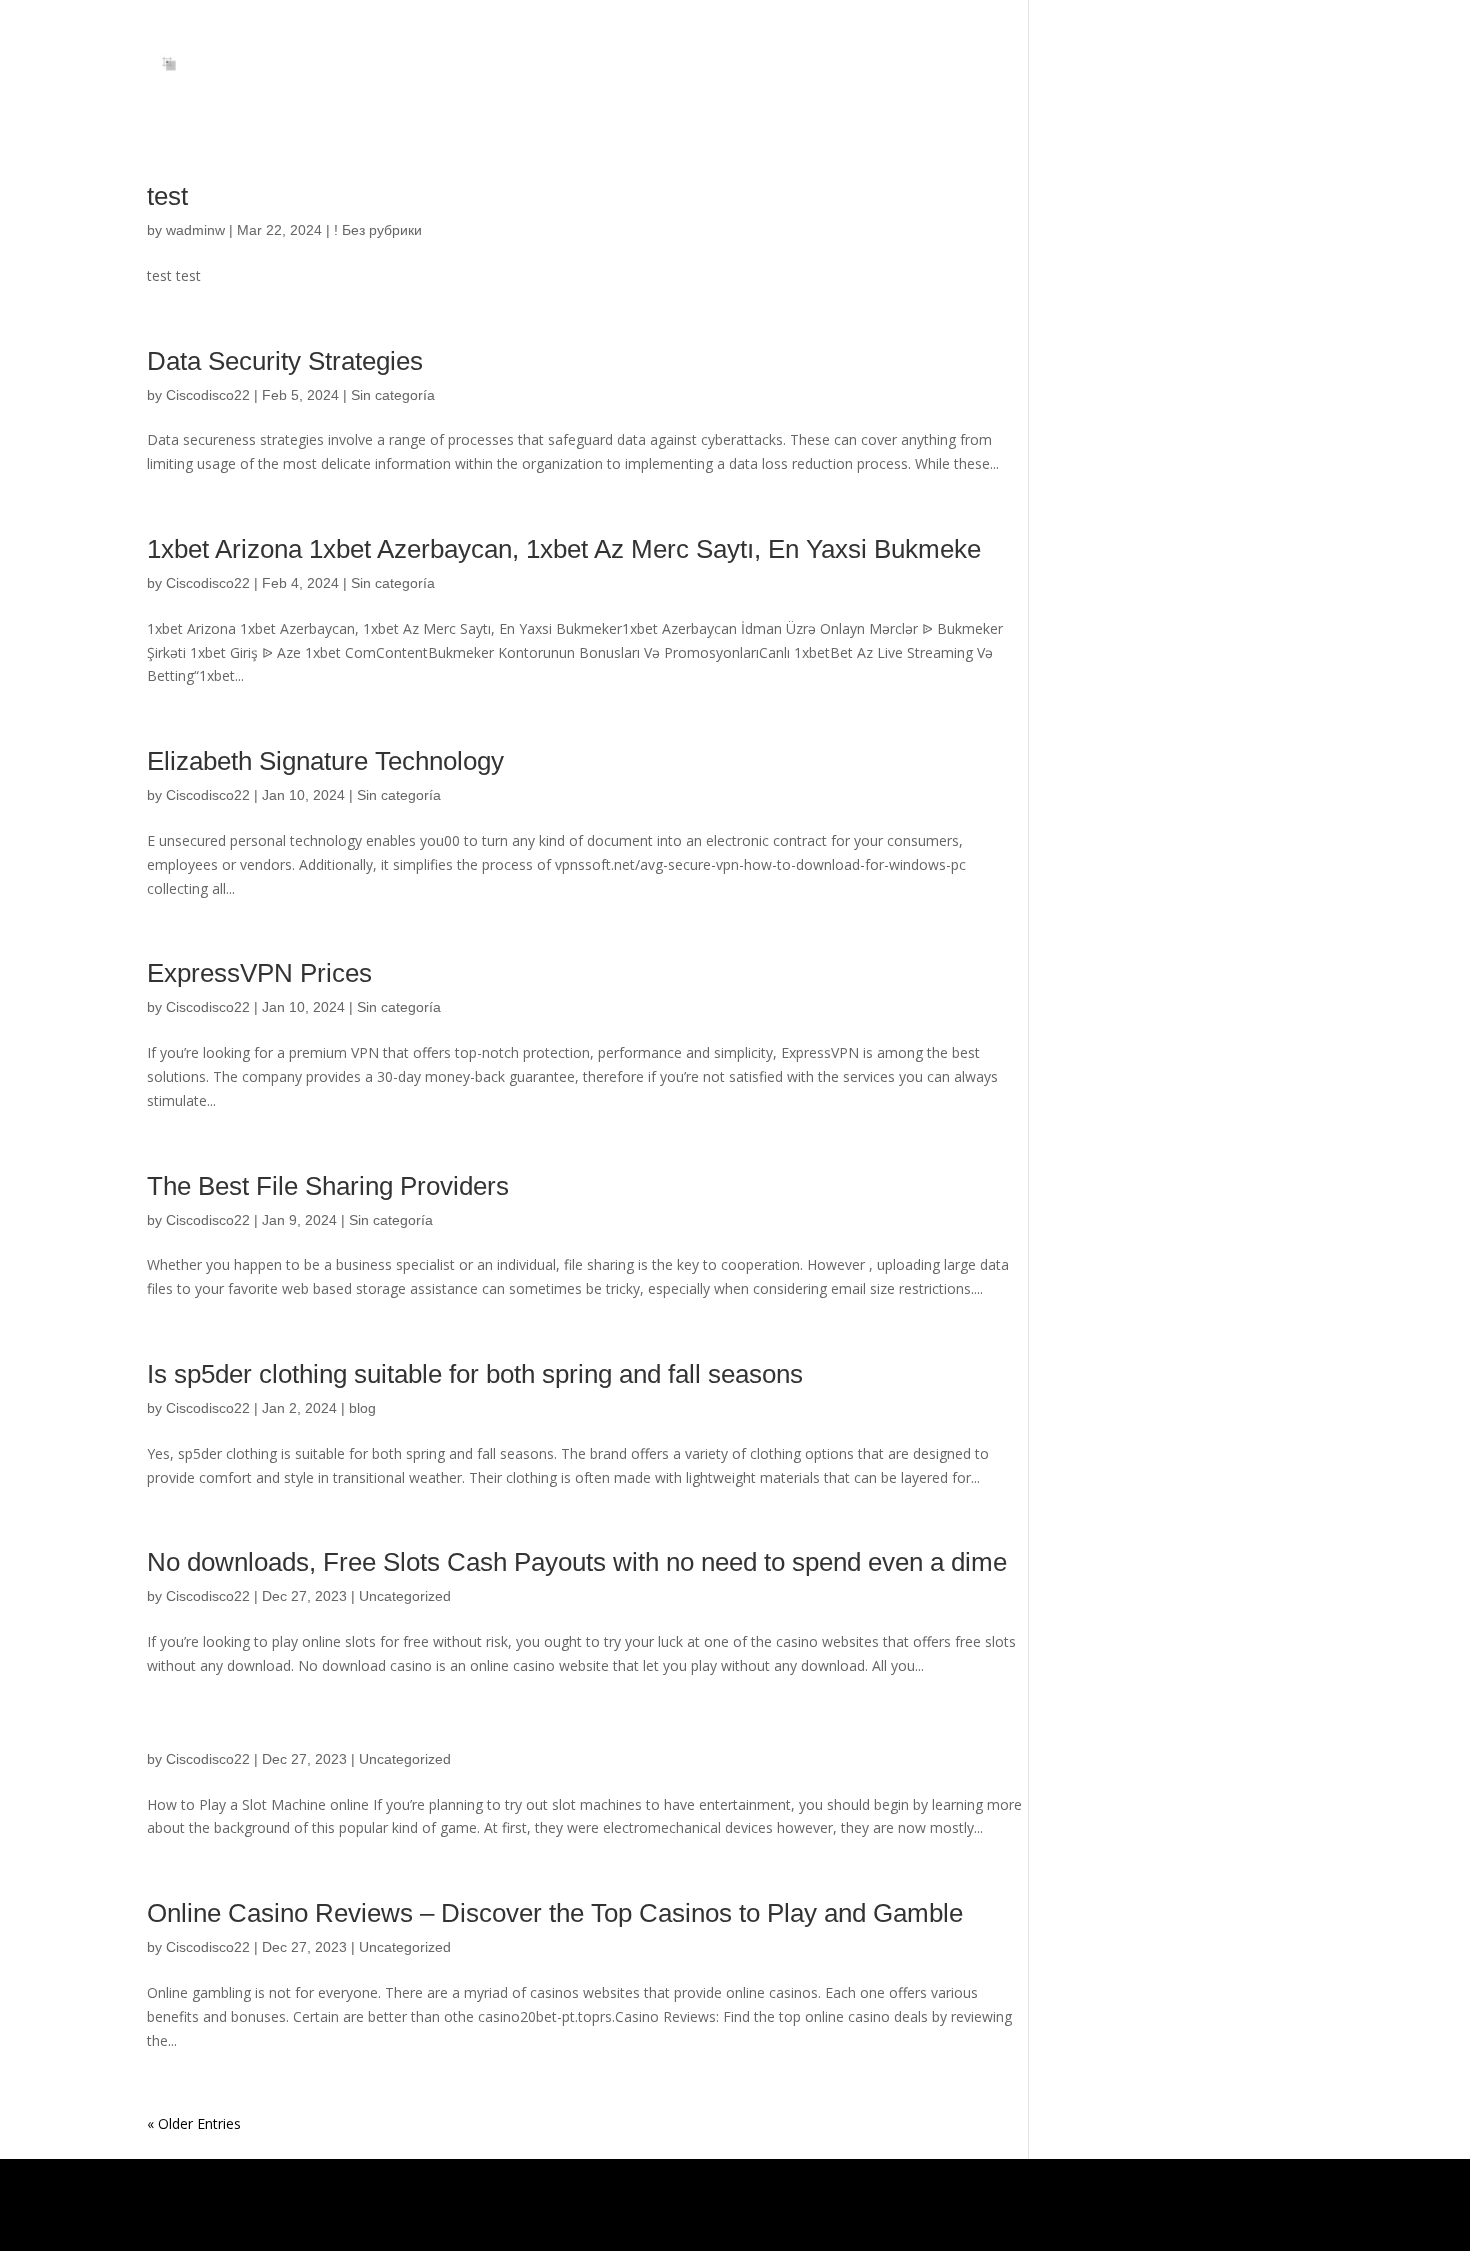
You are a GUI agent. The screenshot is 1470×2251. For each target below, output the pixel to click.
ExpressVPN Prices (259, 973)
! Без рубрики (378, 230)
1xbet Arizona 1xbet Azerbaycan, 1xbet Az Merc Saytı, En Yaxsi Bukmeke (564, 549)
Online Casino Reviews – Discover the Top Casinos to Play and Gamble (555, 1913)
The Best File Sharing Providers (328, 1186)
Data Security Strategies (285, 361)
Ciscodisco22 (208, 395)
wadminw (195, 230)
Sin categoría (393, 395)
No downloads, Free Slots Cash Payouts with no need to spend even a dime (577, 1562)
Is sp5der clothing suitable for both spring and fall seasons (475, 1374)
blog (362, 1408)
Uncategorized (405, 1596)
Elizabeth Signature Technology (325, 761)
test (167, 196)
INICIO (1303, 63)
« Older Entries (194, 2123)
